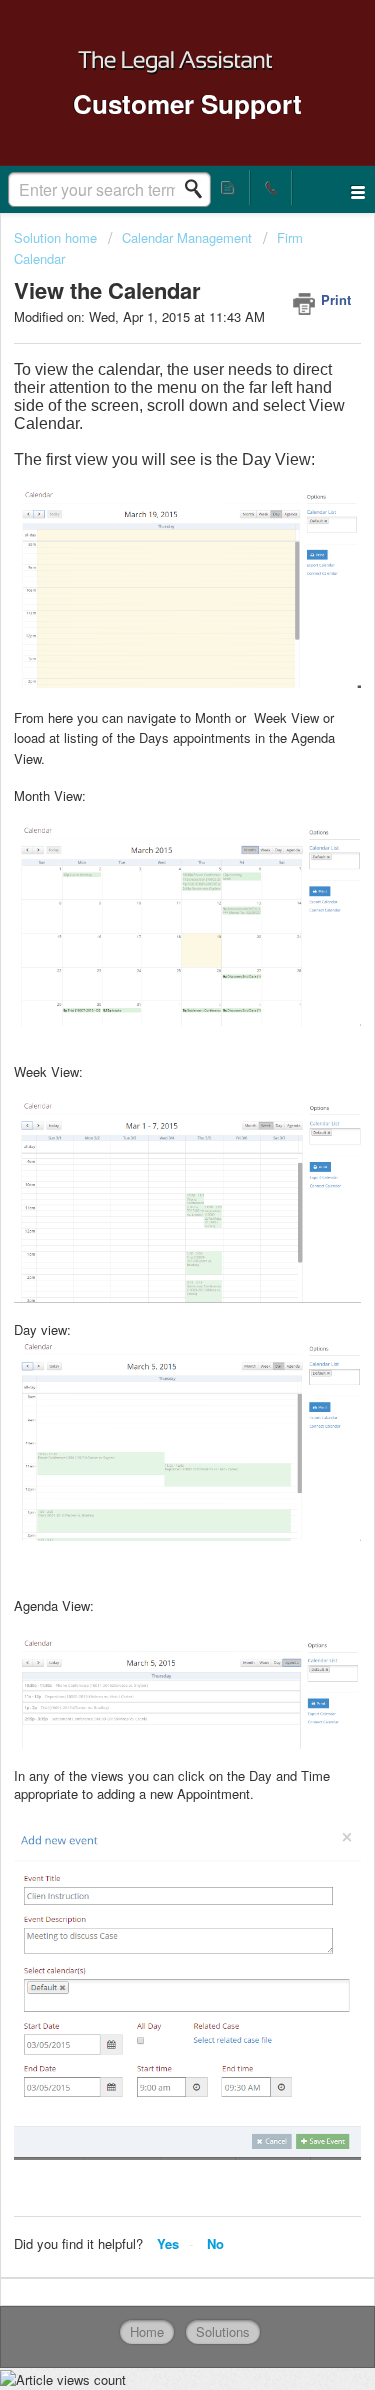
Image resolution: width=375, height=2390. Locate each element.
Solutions (223, 2331)
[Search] (199, 189)
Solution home (57, 237)
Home (147, 2331)
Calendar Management (187, 237)
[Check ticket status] (229, 187)
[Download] (151, 1208)
